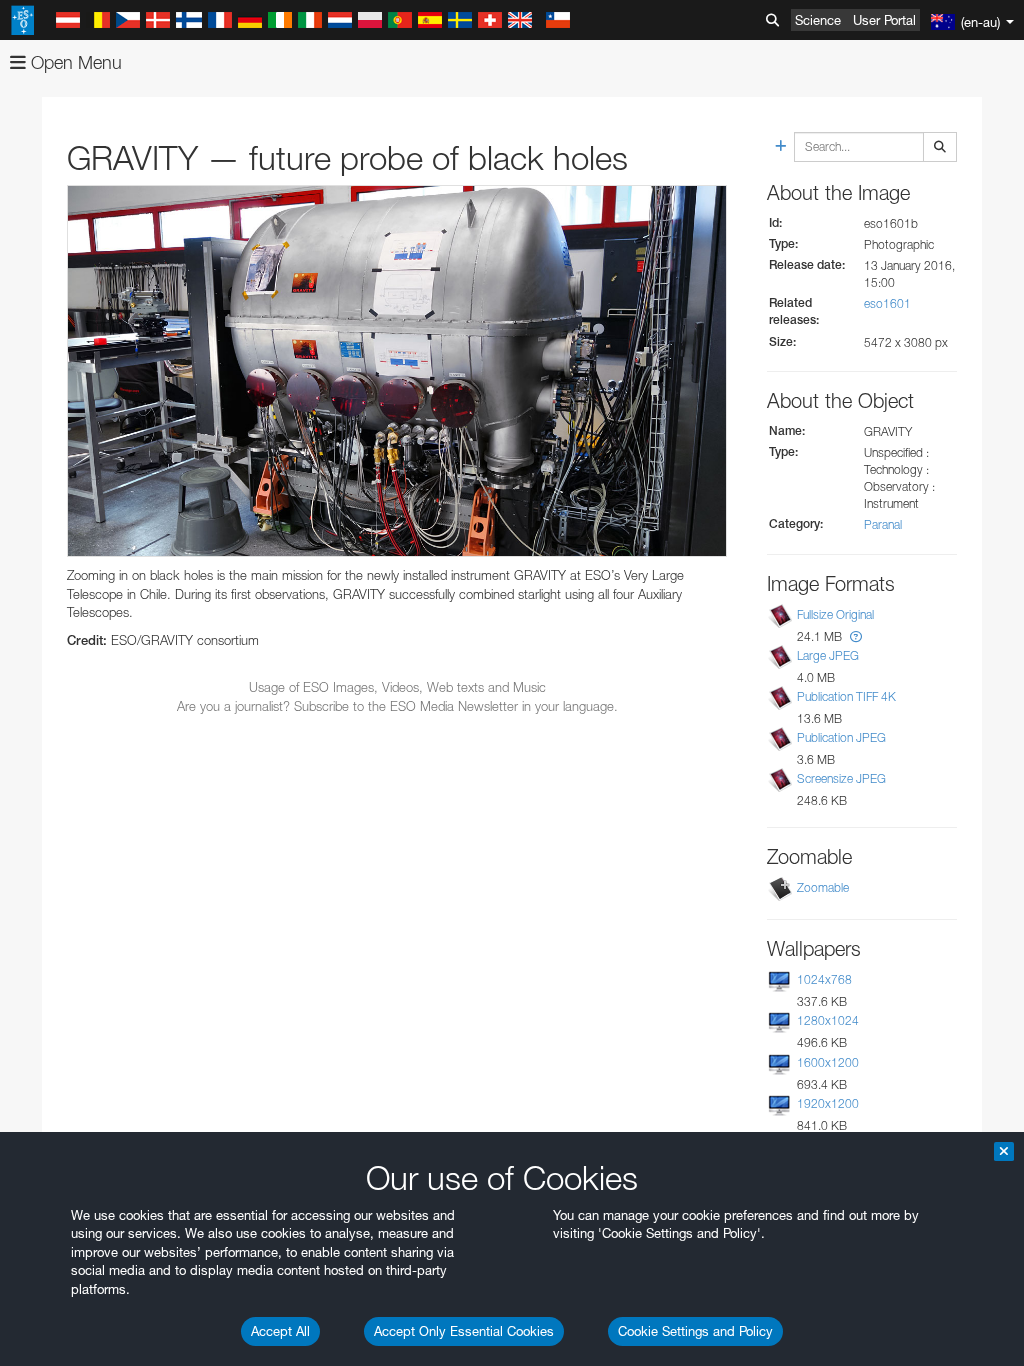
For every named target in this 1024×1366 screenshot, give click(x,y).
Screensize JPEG (841, 778)
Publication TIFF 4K (846, 696)
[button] (856, 636)
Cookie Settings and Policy (695, 1331)
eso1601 (887, 303)
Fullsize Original (835, 614)
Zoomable (823, 887)
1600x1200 (828, 1062)
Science (818, 20)
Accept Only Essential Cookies (464, 1331)
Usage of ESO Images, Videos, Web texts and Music (397, 687)
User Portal (884, 20)
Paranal (883, 524)
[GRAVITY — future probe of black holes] (397, 371)
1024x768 (824, 979)
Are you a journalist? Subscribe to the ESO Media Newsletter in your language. (397, 706)
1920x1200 (828, 1103)
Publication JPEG (841, 737)
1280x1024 (828, 1020)
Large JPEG (828, 655)
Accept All (280, 1331)
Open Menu (74, 62)
